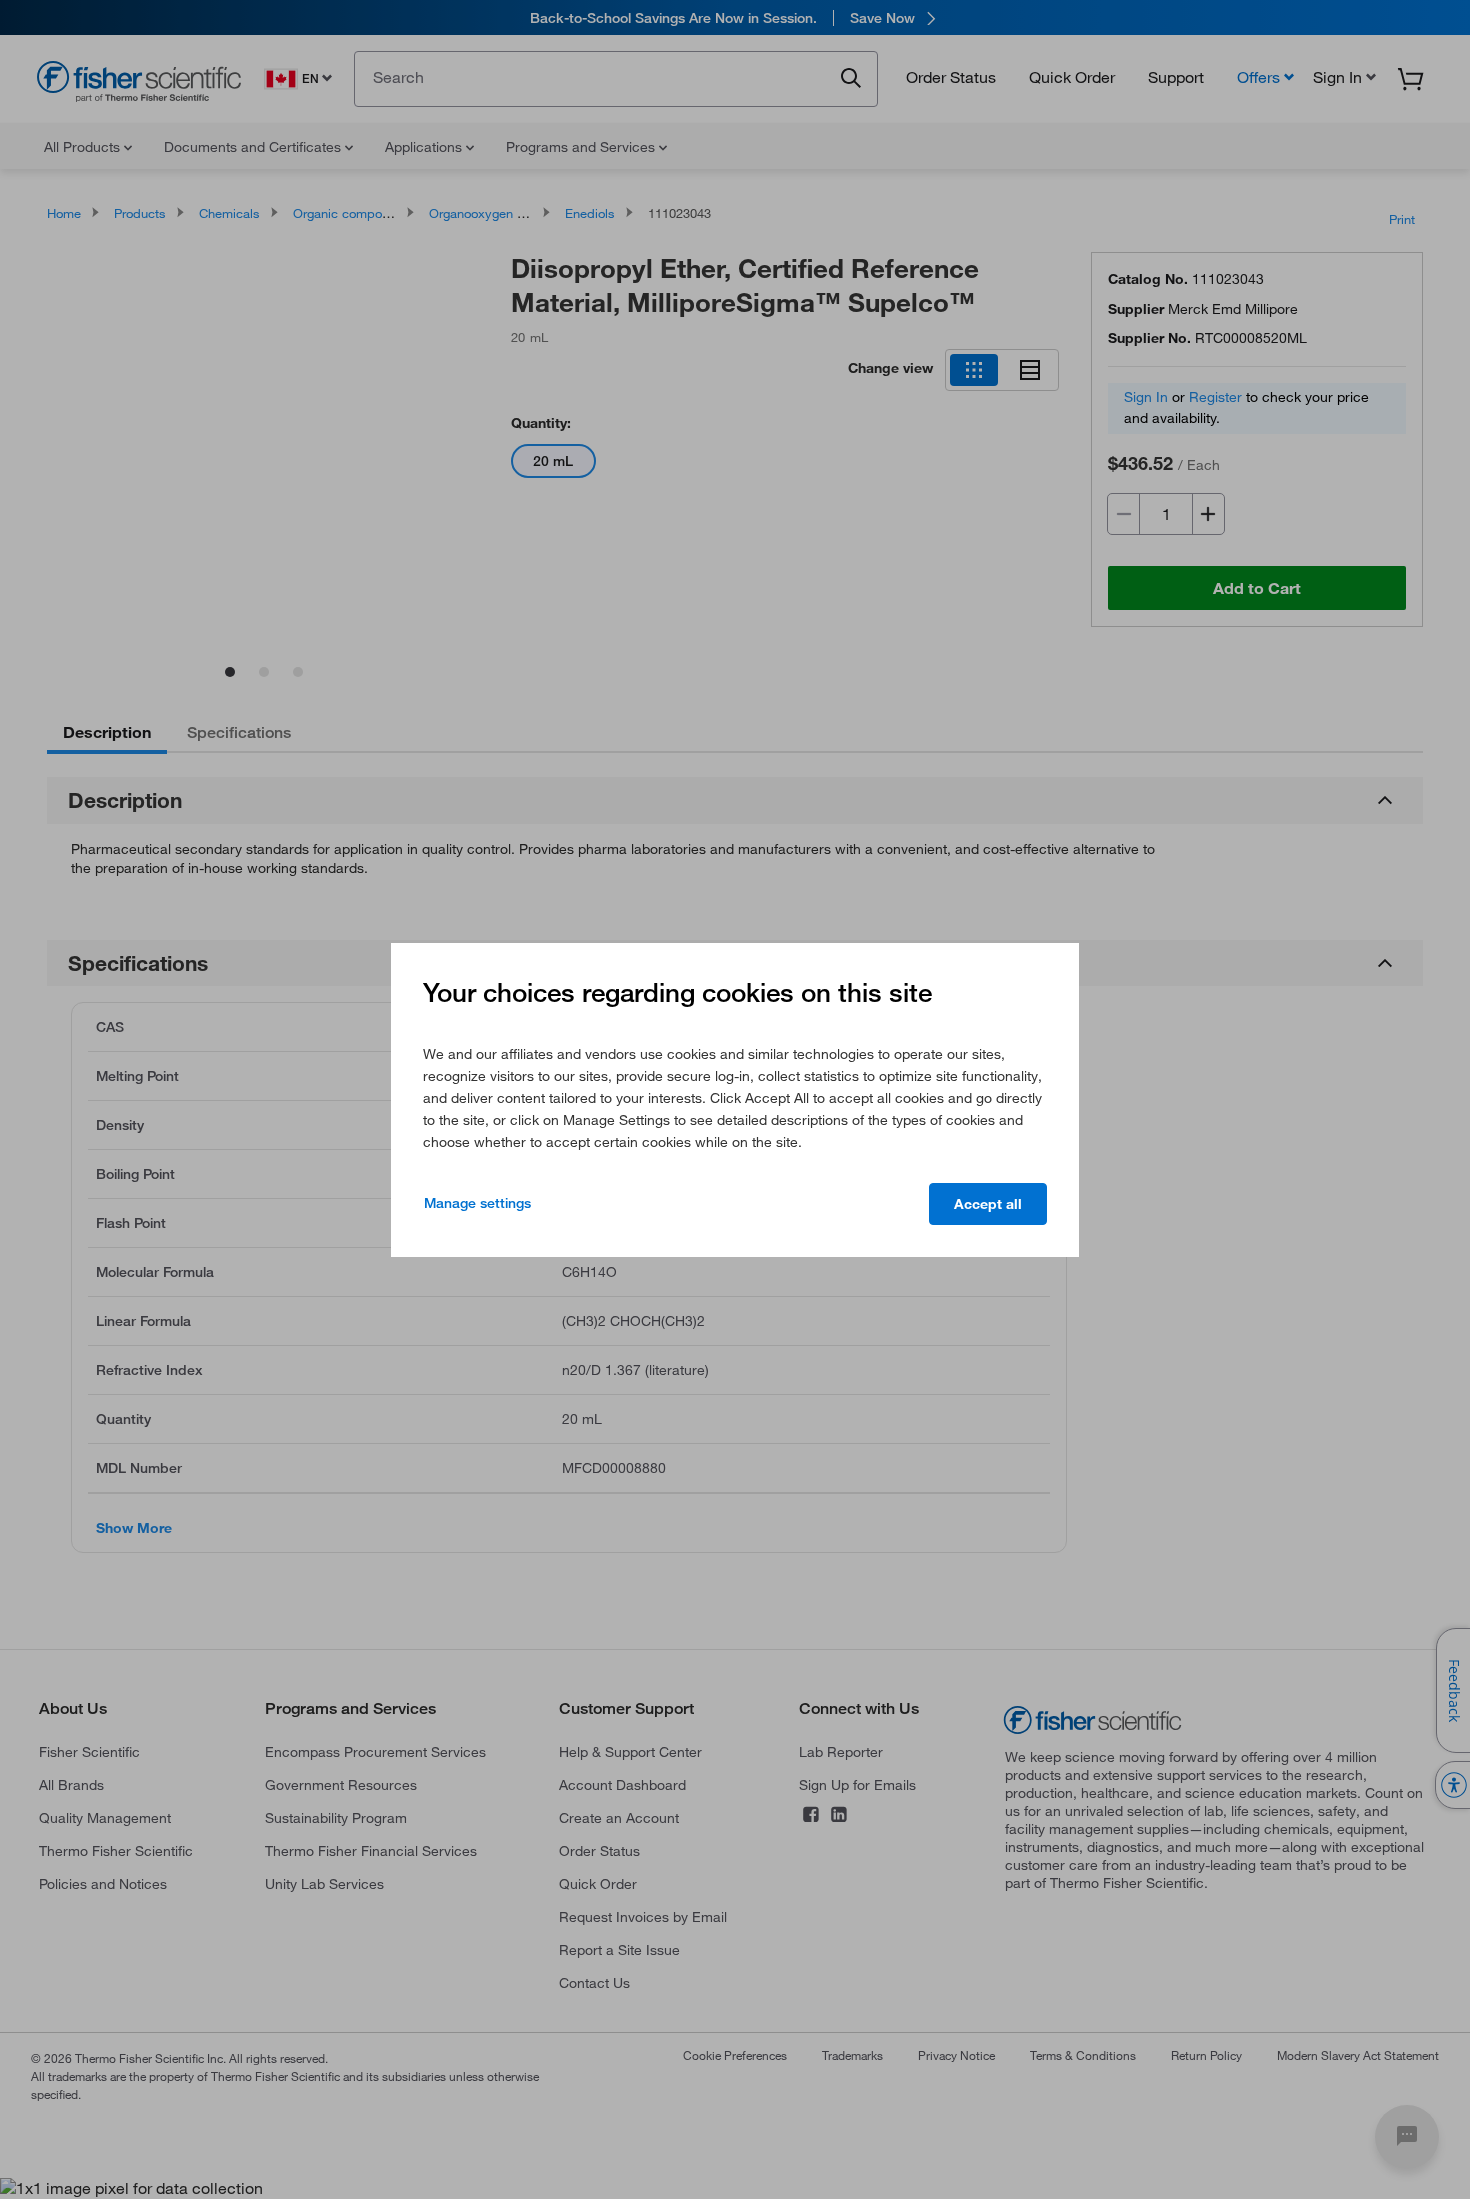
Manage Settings (477, 1203)
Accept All (988, 1204)
